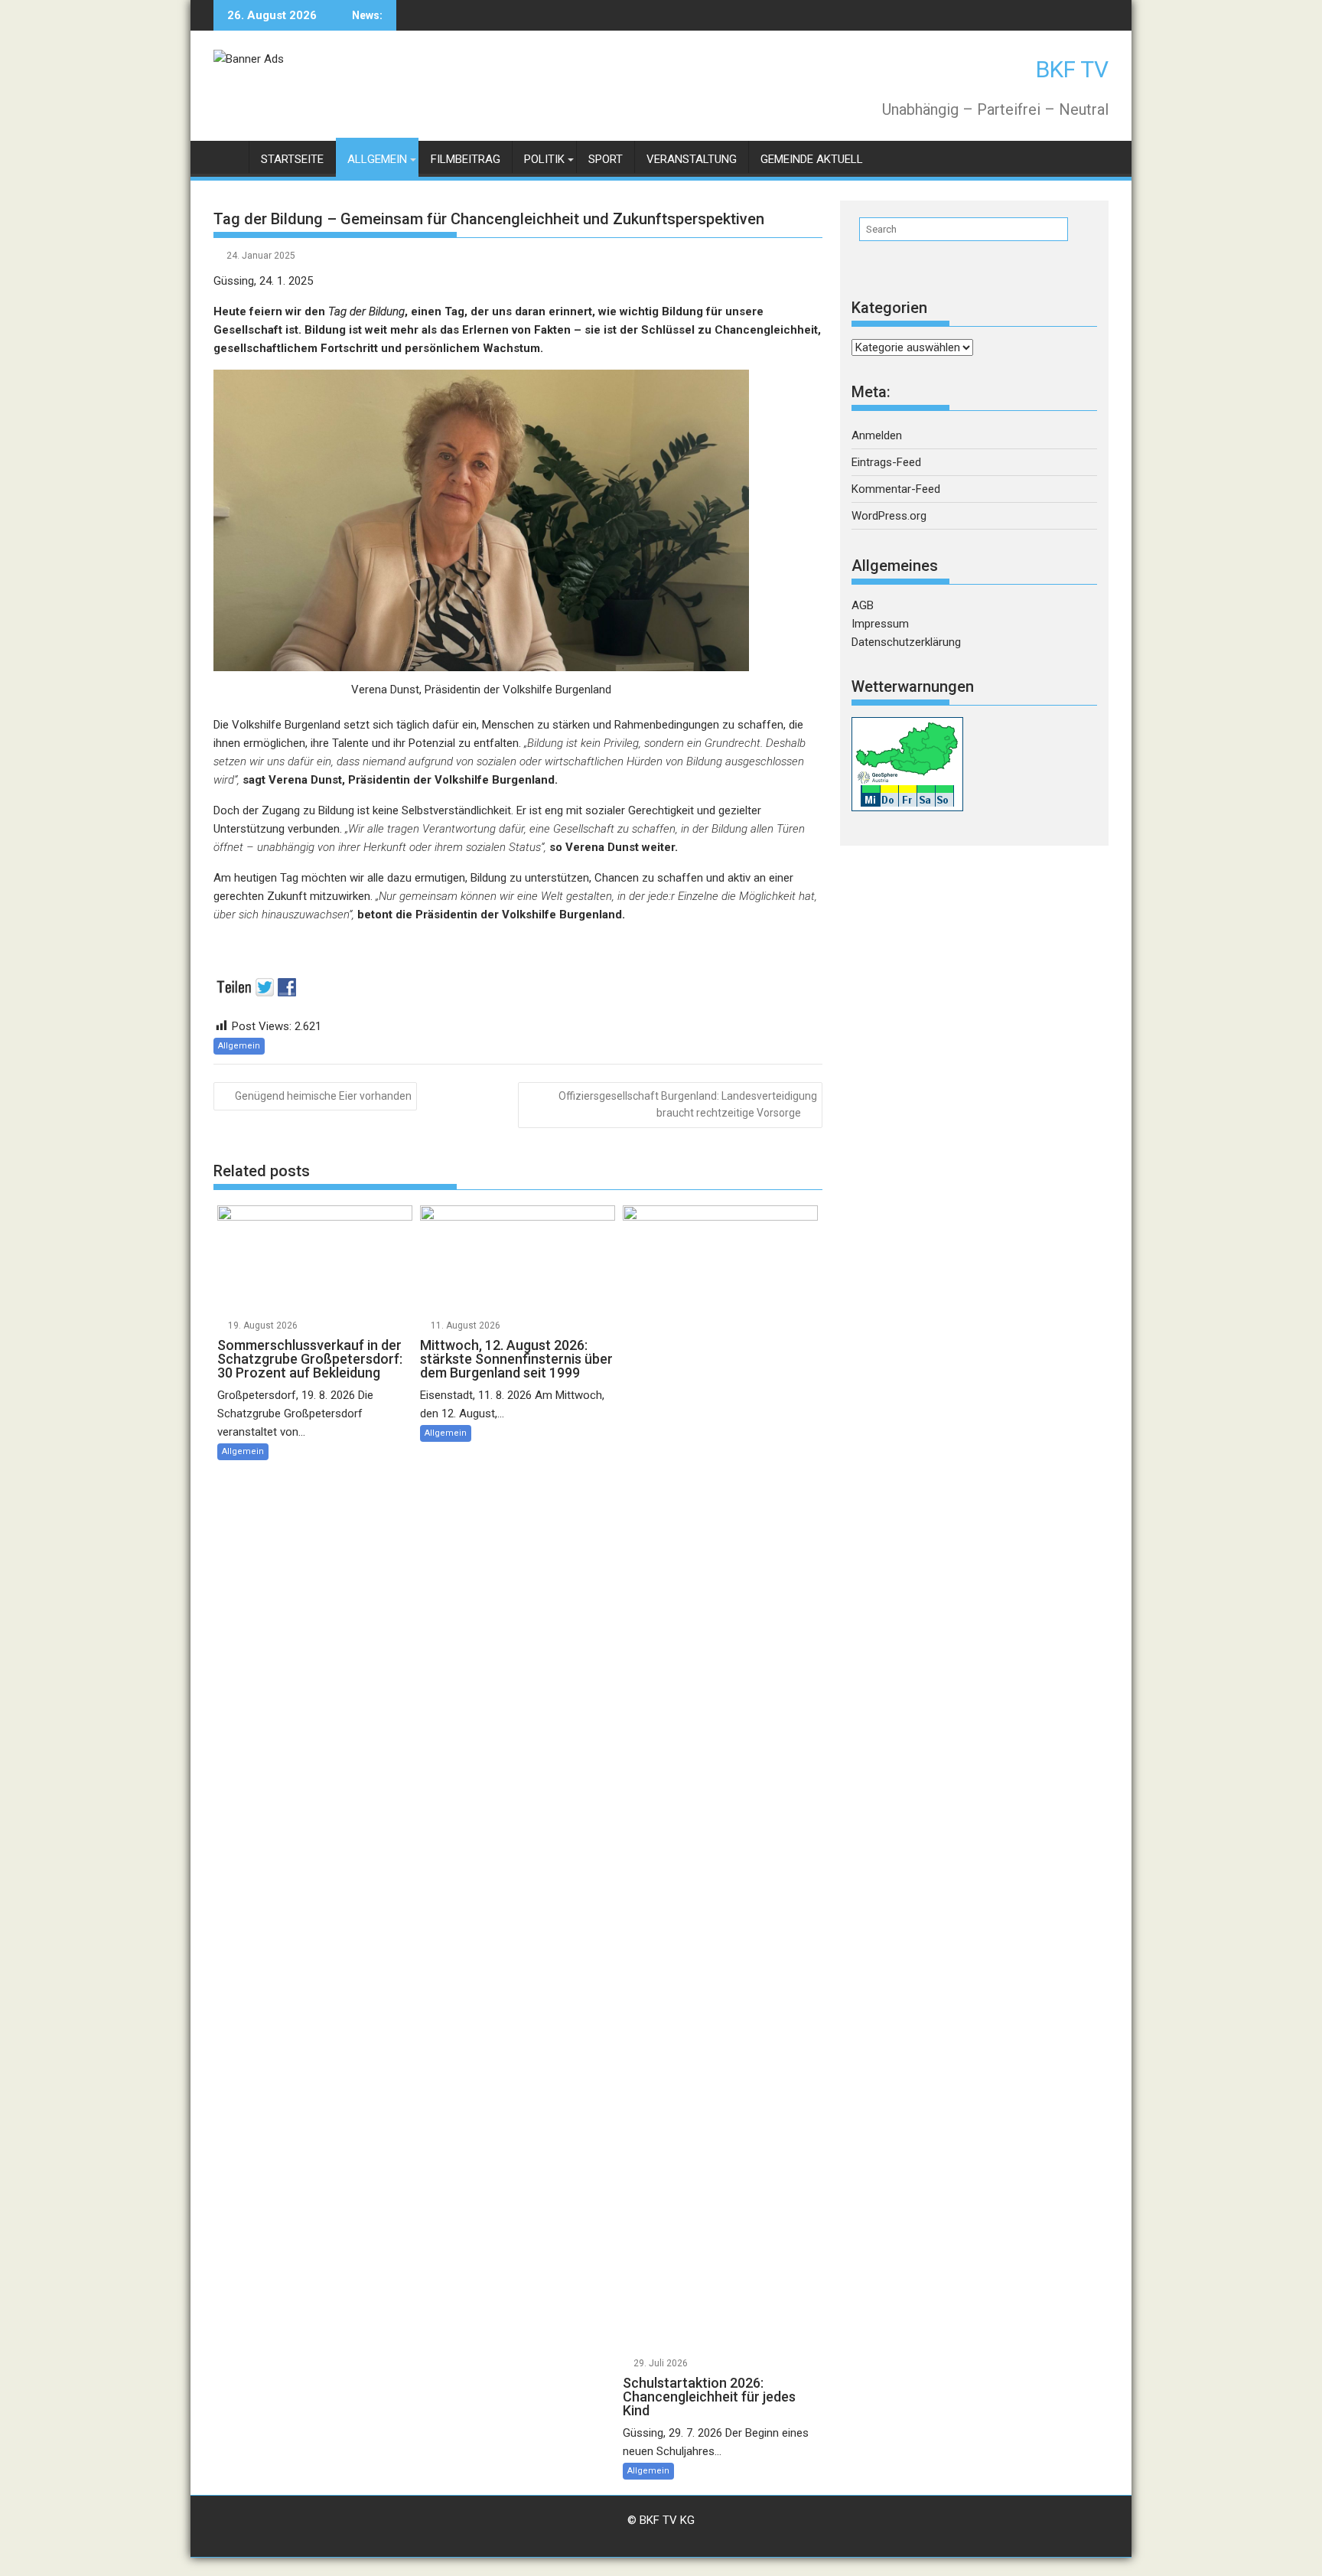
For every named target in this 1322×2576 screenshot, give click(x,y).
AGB (863, 605)
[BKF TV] (228, 157)
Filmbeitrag (466, 159)
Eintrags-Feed (886, 462)
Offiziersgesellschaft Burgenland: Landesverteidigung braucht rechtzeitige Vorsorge (688, 1104)
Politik (544, 159)
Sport (606, 159)
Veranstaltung (692, 159)
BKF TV (1072, 69)
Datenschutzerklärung (906, 642)
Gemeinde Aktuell (812, 159)
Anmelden (877, 435)
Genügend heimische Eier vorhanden (323, 1096)
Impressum (880, 624)
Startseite (292, 159)
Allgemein (377, 159)
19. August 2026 (263, 1325)
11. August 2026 (466, 1325)
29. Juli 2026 (661, 2363)
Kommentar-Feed (896, 489)
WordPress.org (889, 516)
